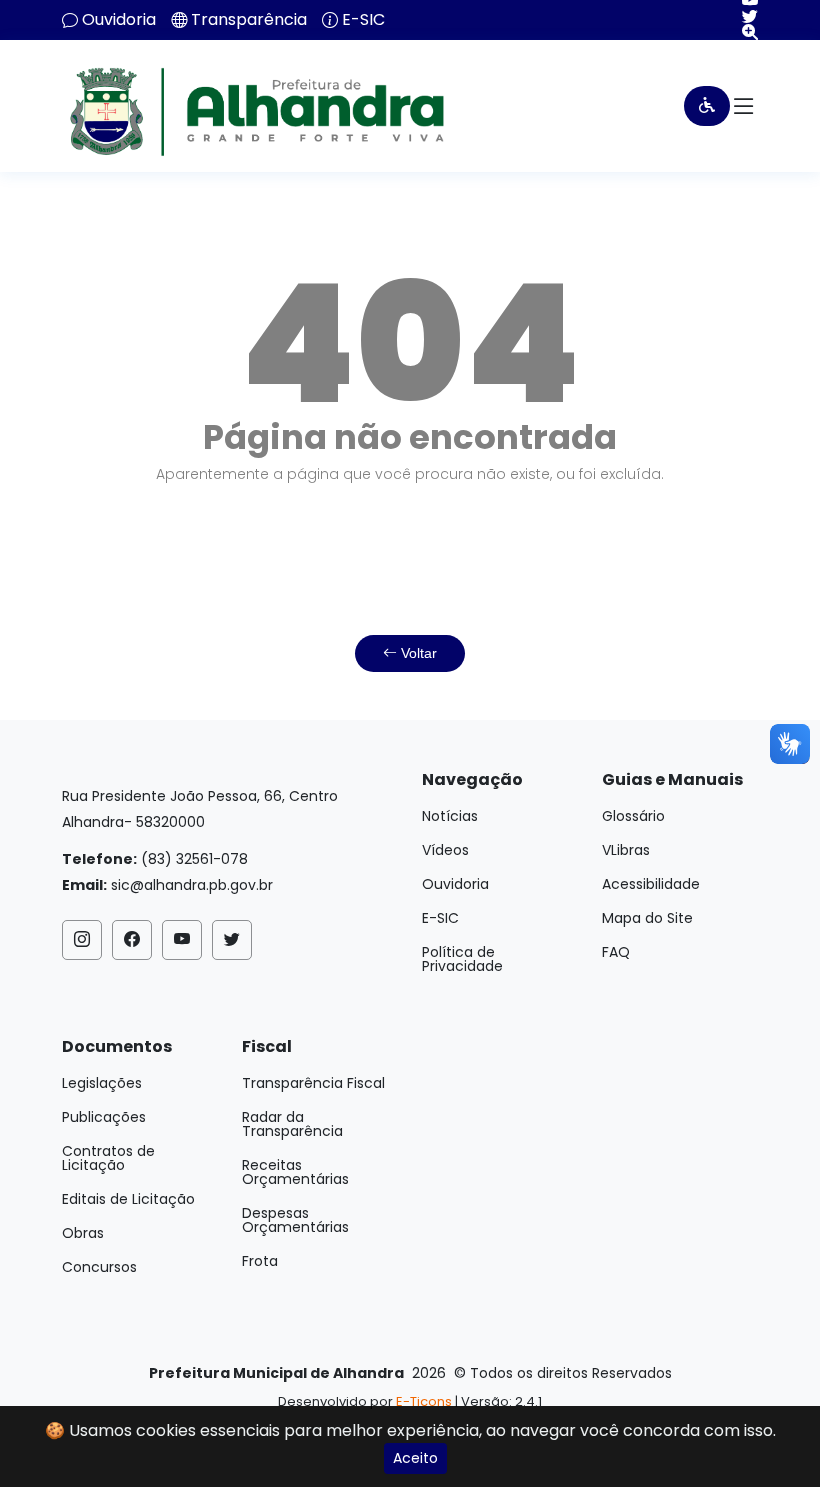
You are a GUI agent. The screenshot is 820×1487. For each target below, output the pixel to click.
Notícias (450, 816)
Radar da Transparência (292, 1124)
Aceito (415, 1458)
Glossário (633, 816)
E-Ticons (424, 1401)
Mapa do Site (647, 918)
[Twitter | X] (742, 16)
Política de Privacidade (462, 959)
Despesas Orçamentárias (295, 1220)
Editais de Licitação (128, 1199)
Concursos (99, 1267)
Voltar (417, 653)
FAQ (616, 952)
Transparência (249, 20)
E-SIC (363, 20)
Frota (260, 1261)
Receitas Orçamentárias (295, 1172)
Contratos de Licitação (108, 1158)
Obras (83, 1233)
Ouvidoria (119, 20)
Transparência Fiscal (313, 1083)
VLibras (626, 850)
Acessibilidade (651, 884)
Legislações (102, 1083)
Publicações (104, 1117)
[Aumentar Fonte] (742, 32)
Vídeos (445, 850)
